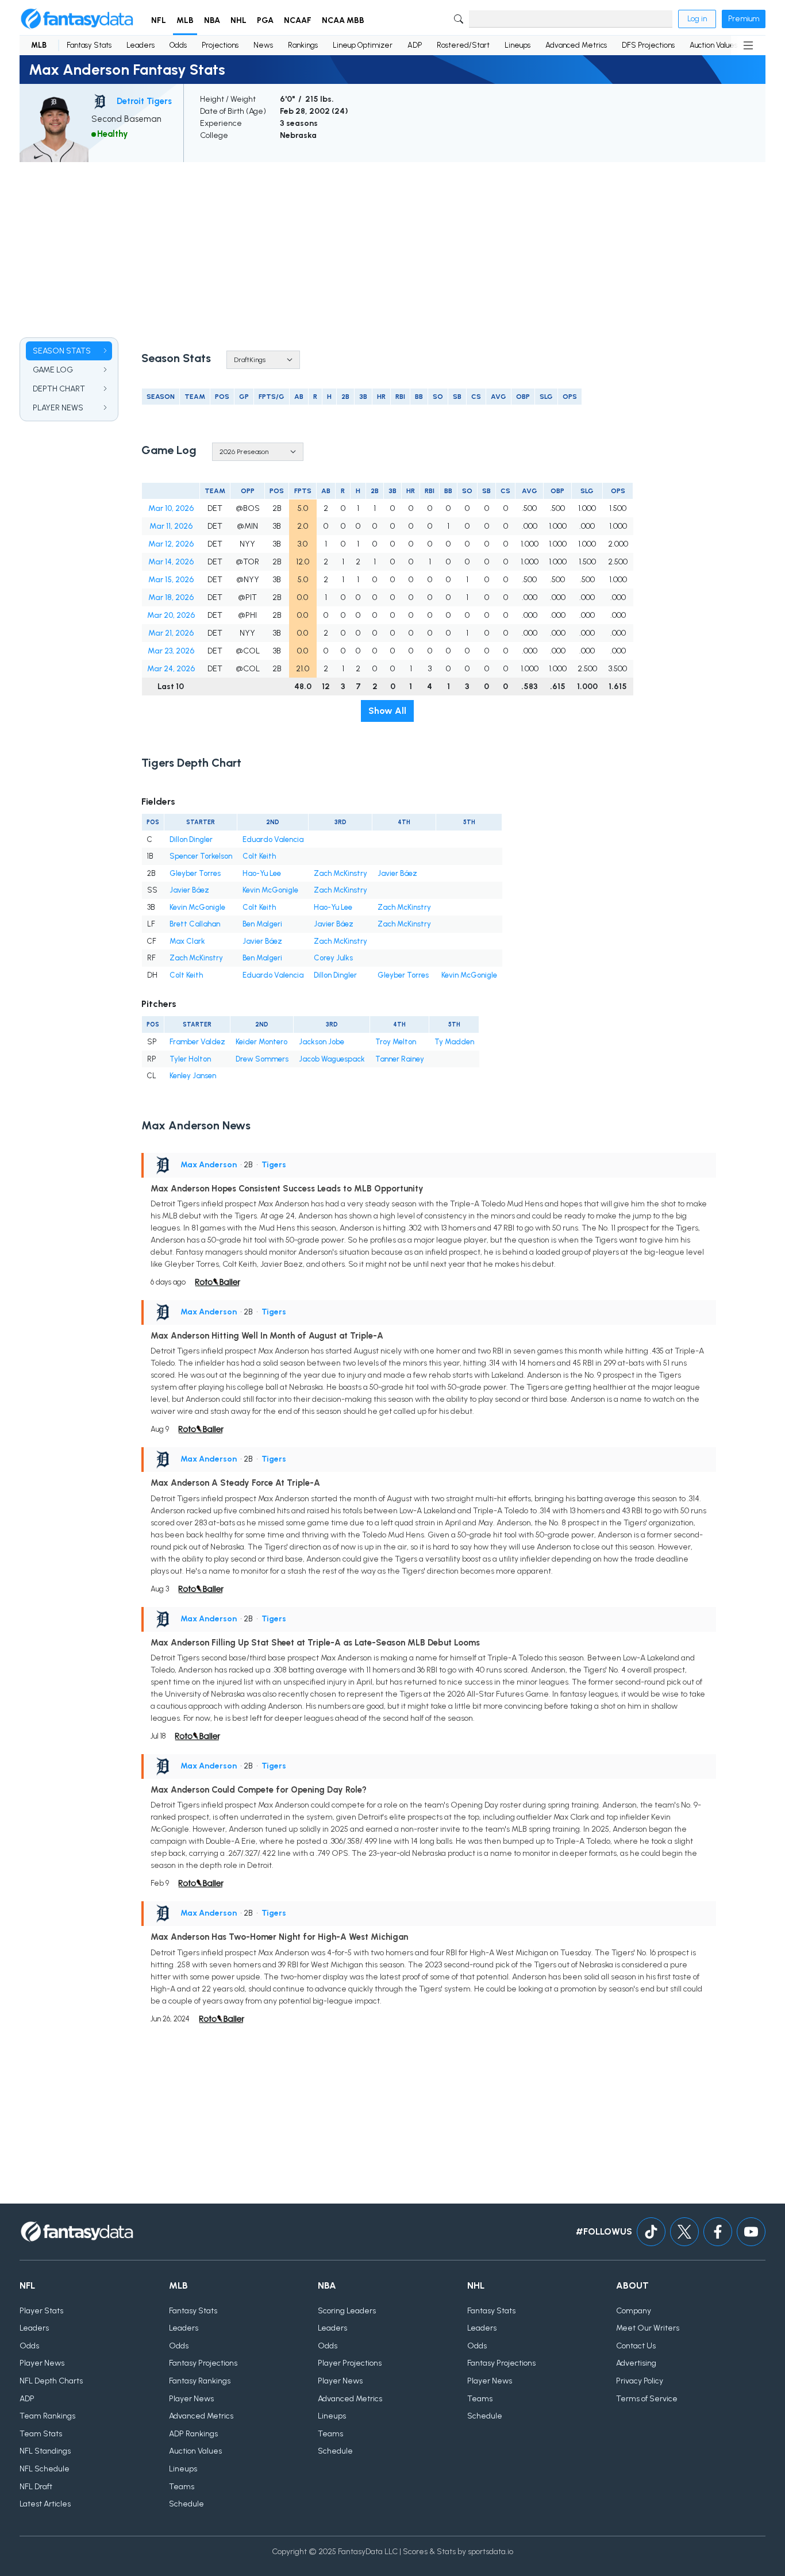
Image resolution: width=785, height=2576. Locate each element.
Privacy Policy (640, 2381)
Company (634, 2311)
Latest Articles (45, 2504)
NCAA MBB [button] (343, 20)
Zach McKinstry (340, 873)
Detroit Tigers (144, 101)
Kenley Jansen (193, 1076)
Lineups (517, 45)
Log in (697, 19)
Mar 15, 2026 (171, 580)
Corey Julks (333, 958)
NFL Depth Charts (51, 2381)
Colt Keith (259, 856)
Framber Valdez (197, 1042)
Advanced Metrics (576, 45)
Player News (42, 2363)
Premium (744, 19)
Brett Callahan (195, 924)
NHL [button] (238, 20)
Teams (182, 2487)
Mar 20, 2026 (171, 615)
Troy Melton (396, 1042)
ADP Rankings (193, 2434)
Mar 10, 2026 (171, 508)
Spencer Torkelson (201, 856)
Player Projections (350, 2363)
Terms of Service (647, 2399)
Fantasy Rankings (200, 2381)
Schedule (186, 2504)
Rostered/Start (463, 45)
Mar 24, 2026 (171, 669)
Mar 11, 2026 (171, 526)
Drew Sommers (262, 1059)
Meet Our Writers (648, 2328)
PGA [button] (265, 20)
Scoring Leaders (347, 2311)
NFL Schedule (45, 2469)
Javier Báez (397, 873)
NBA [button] (212, 20)
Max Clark (187, 941)
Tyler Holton (190, 1059)
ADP (415, 45)
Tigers (274, 1165)
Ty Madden (454, 1042)
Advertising (636, 2363)
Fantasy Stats (89, 45)
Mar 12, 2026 (171, 544)
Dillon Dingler (191, 839)
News (263, 45)
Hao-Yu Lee (262, 873)
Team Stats (41, 2434)
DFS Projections (648, 45)
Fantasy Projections (203, 2363)
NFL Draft (36, 2487)
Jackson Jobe (322, 1042)
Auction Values (713, 45)
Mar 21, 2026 (171, 633)
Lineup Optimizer (363, 45)
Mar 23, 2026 (171, 651)
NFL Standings (45, 2451)
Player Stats (41, 2311)
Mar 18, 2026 (171, 597)
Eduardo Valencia (273, 839)
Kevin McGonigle (270, 890)
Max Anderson (209, 1165)
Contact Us (636, 2346)
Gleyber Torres (195, 873)
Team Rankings (47, 2416)
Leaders (141, 45)
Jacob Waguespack (332, 1059)
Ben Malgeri (262, 924)
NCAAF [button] (298, 20)
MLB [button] (185, 20)
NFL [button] (159, 20)
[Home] (77, 19)
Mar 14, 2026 (171, 562)
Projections (220, 45)
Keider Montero (261, 1042)
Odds (178, 45)
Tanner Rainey (400, 1059)
